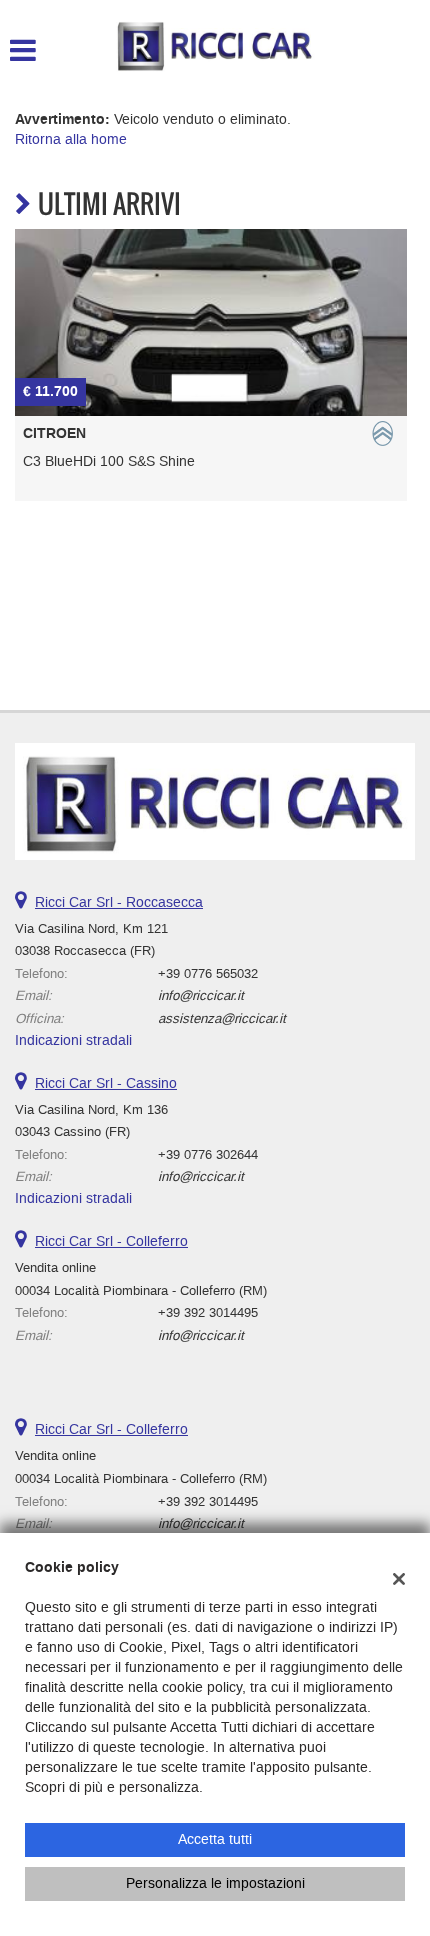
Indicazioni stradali (73, 1040)
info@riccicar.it (201, 995)
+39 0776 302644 (208, 1154)
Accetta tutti (215, 1839)
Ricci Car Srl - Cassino (106, 1083)
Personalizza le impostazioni (215, 1883)
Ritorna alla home (71, 139)
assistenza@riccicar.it (222, 1018)
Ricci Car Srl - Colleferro (111, 1241)
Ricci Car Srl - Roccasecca (119, 902)
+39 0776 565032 (208, 973)
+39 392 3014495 (208, 1312)
